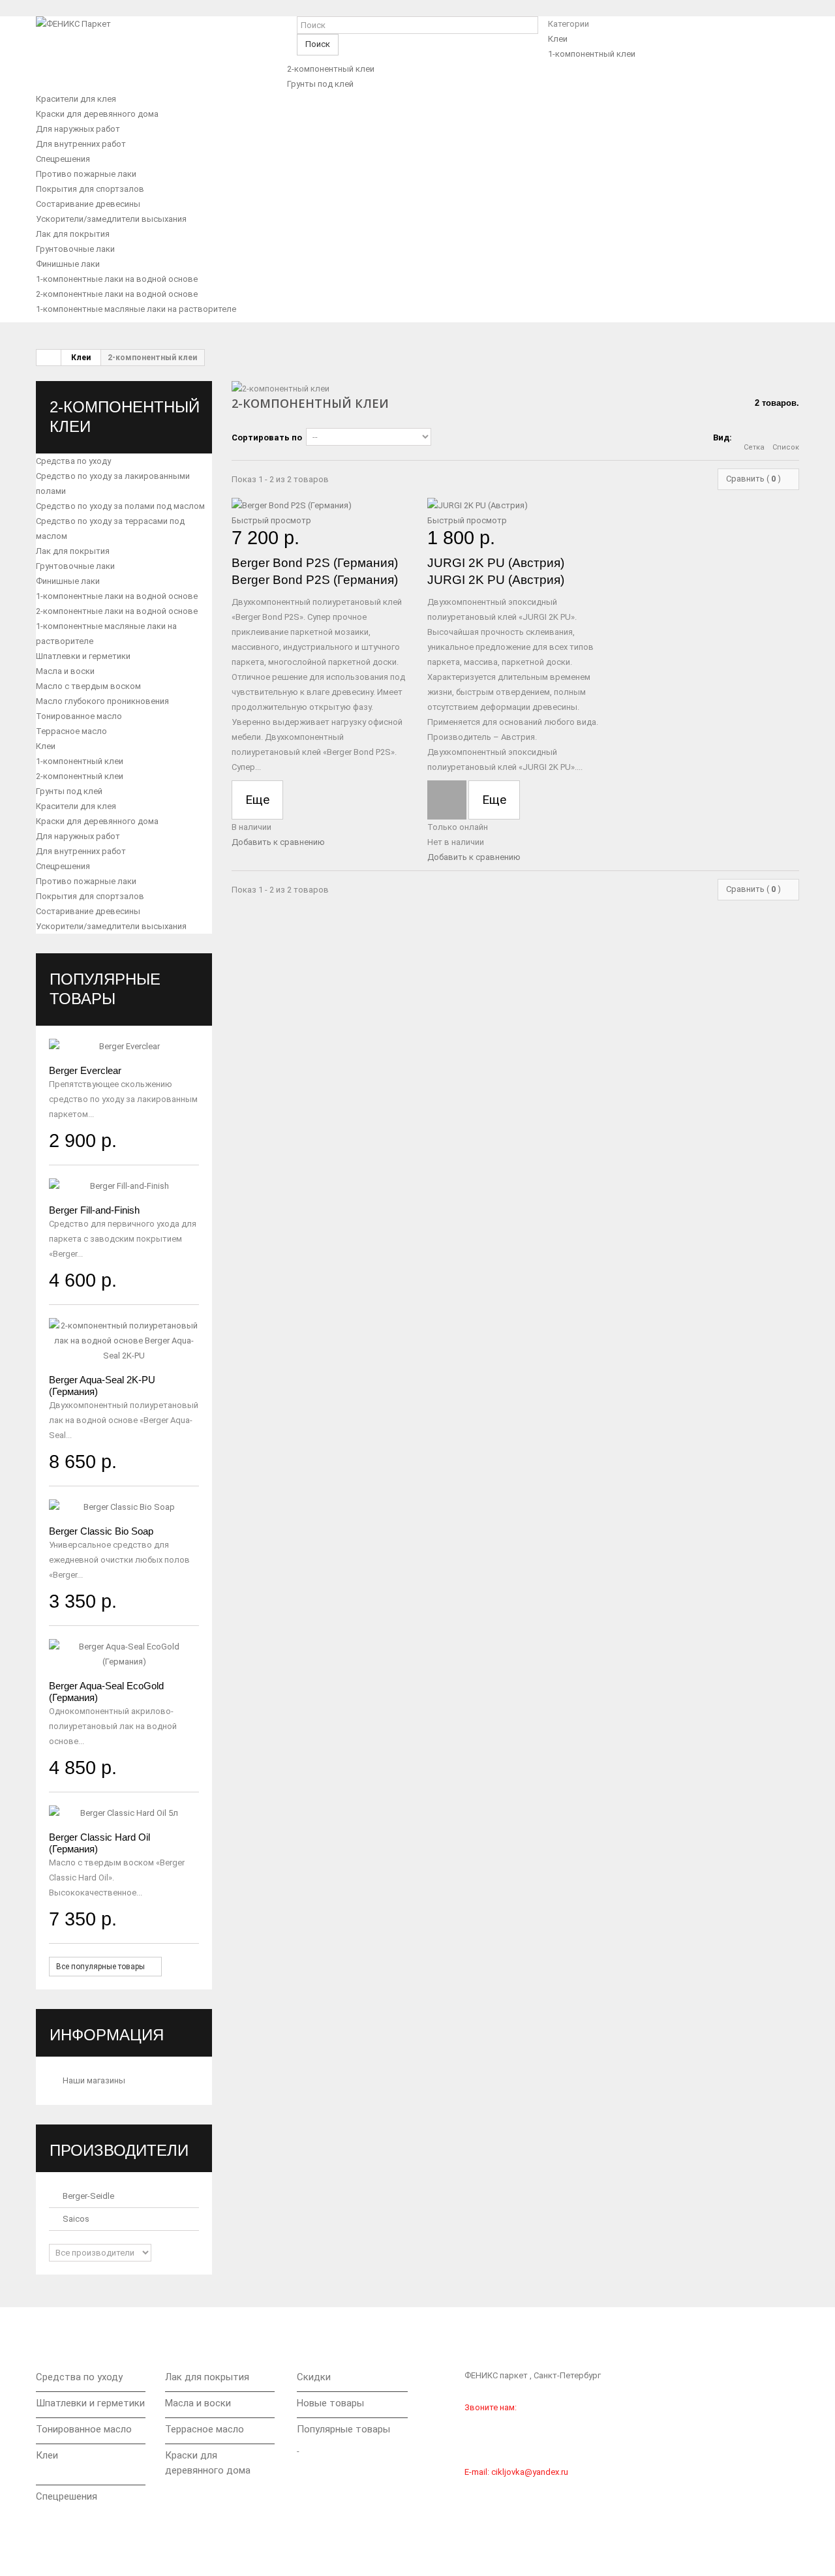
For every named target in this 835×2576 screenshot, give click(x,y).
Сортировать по (267, 437)
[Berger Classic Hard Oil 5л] (124, 1813)
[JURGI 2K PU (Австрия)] (515, 505)
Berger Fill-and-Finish (94, 1210)
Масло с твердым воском (88, 686)
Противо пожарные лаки (86, 174)
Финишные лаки (68, 264)
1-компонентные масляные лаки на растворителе (136, 309)
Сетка (754, 447)
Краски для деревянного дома (97, 114)
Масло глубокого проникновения (102, 701)
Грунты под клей (320, 84)
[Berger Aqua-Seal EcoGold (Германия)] (124, 1654)
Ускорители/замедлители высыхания (111, 219)
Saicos (75, 2219)
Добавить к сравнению (278, 842)
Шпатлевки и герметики (83, 656)
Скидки (314, 2377)
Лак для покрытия (73, 234)
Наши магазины (93, 2080)
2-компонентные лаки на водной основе (117, 294)
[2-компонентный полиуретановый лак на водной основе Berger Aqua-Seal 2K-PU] (124, 1341)
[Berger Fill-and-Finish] (124, 1186)
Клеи (558, 39)
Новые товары (330, 2403)
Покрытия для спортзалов (90, 189)
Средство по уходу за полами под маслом (120, 506)
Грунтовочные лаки (75, 249)
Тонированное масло (79, 716)
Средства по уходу (73, 461)
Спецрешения (63, 159)
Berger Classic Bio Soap (101, 1531)
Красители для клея (76, 99)
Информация (107, 2035)
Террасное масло (71, 731)
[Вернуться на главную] (49, 358)
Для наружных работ (78, 129)
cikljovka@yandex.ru (530, 2472)
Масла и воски (65, 671)
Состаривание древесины (88, 204)
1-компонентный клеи (592, 54)
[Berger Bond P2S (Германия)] (320, 505)
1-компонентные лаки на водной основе (117, 279)
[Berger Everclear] (124, 1046)
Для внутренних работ (81, 144)
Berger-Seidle (87, 2196)
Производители (119, 2150)
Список (786, 447)
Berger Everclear (85, 1070)
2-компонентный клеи (331, 69)
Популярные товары (343, 2429)
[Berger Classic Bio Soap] (124, 1507)
